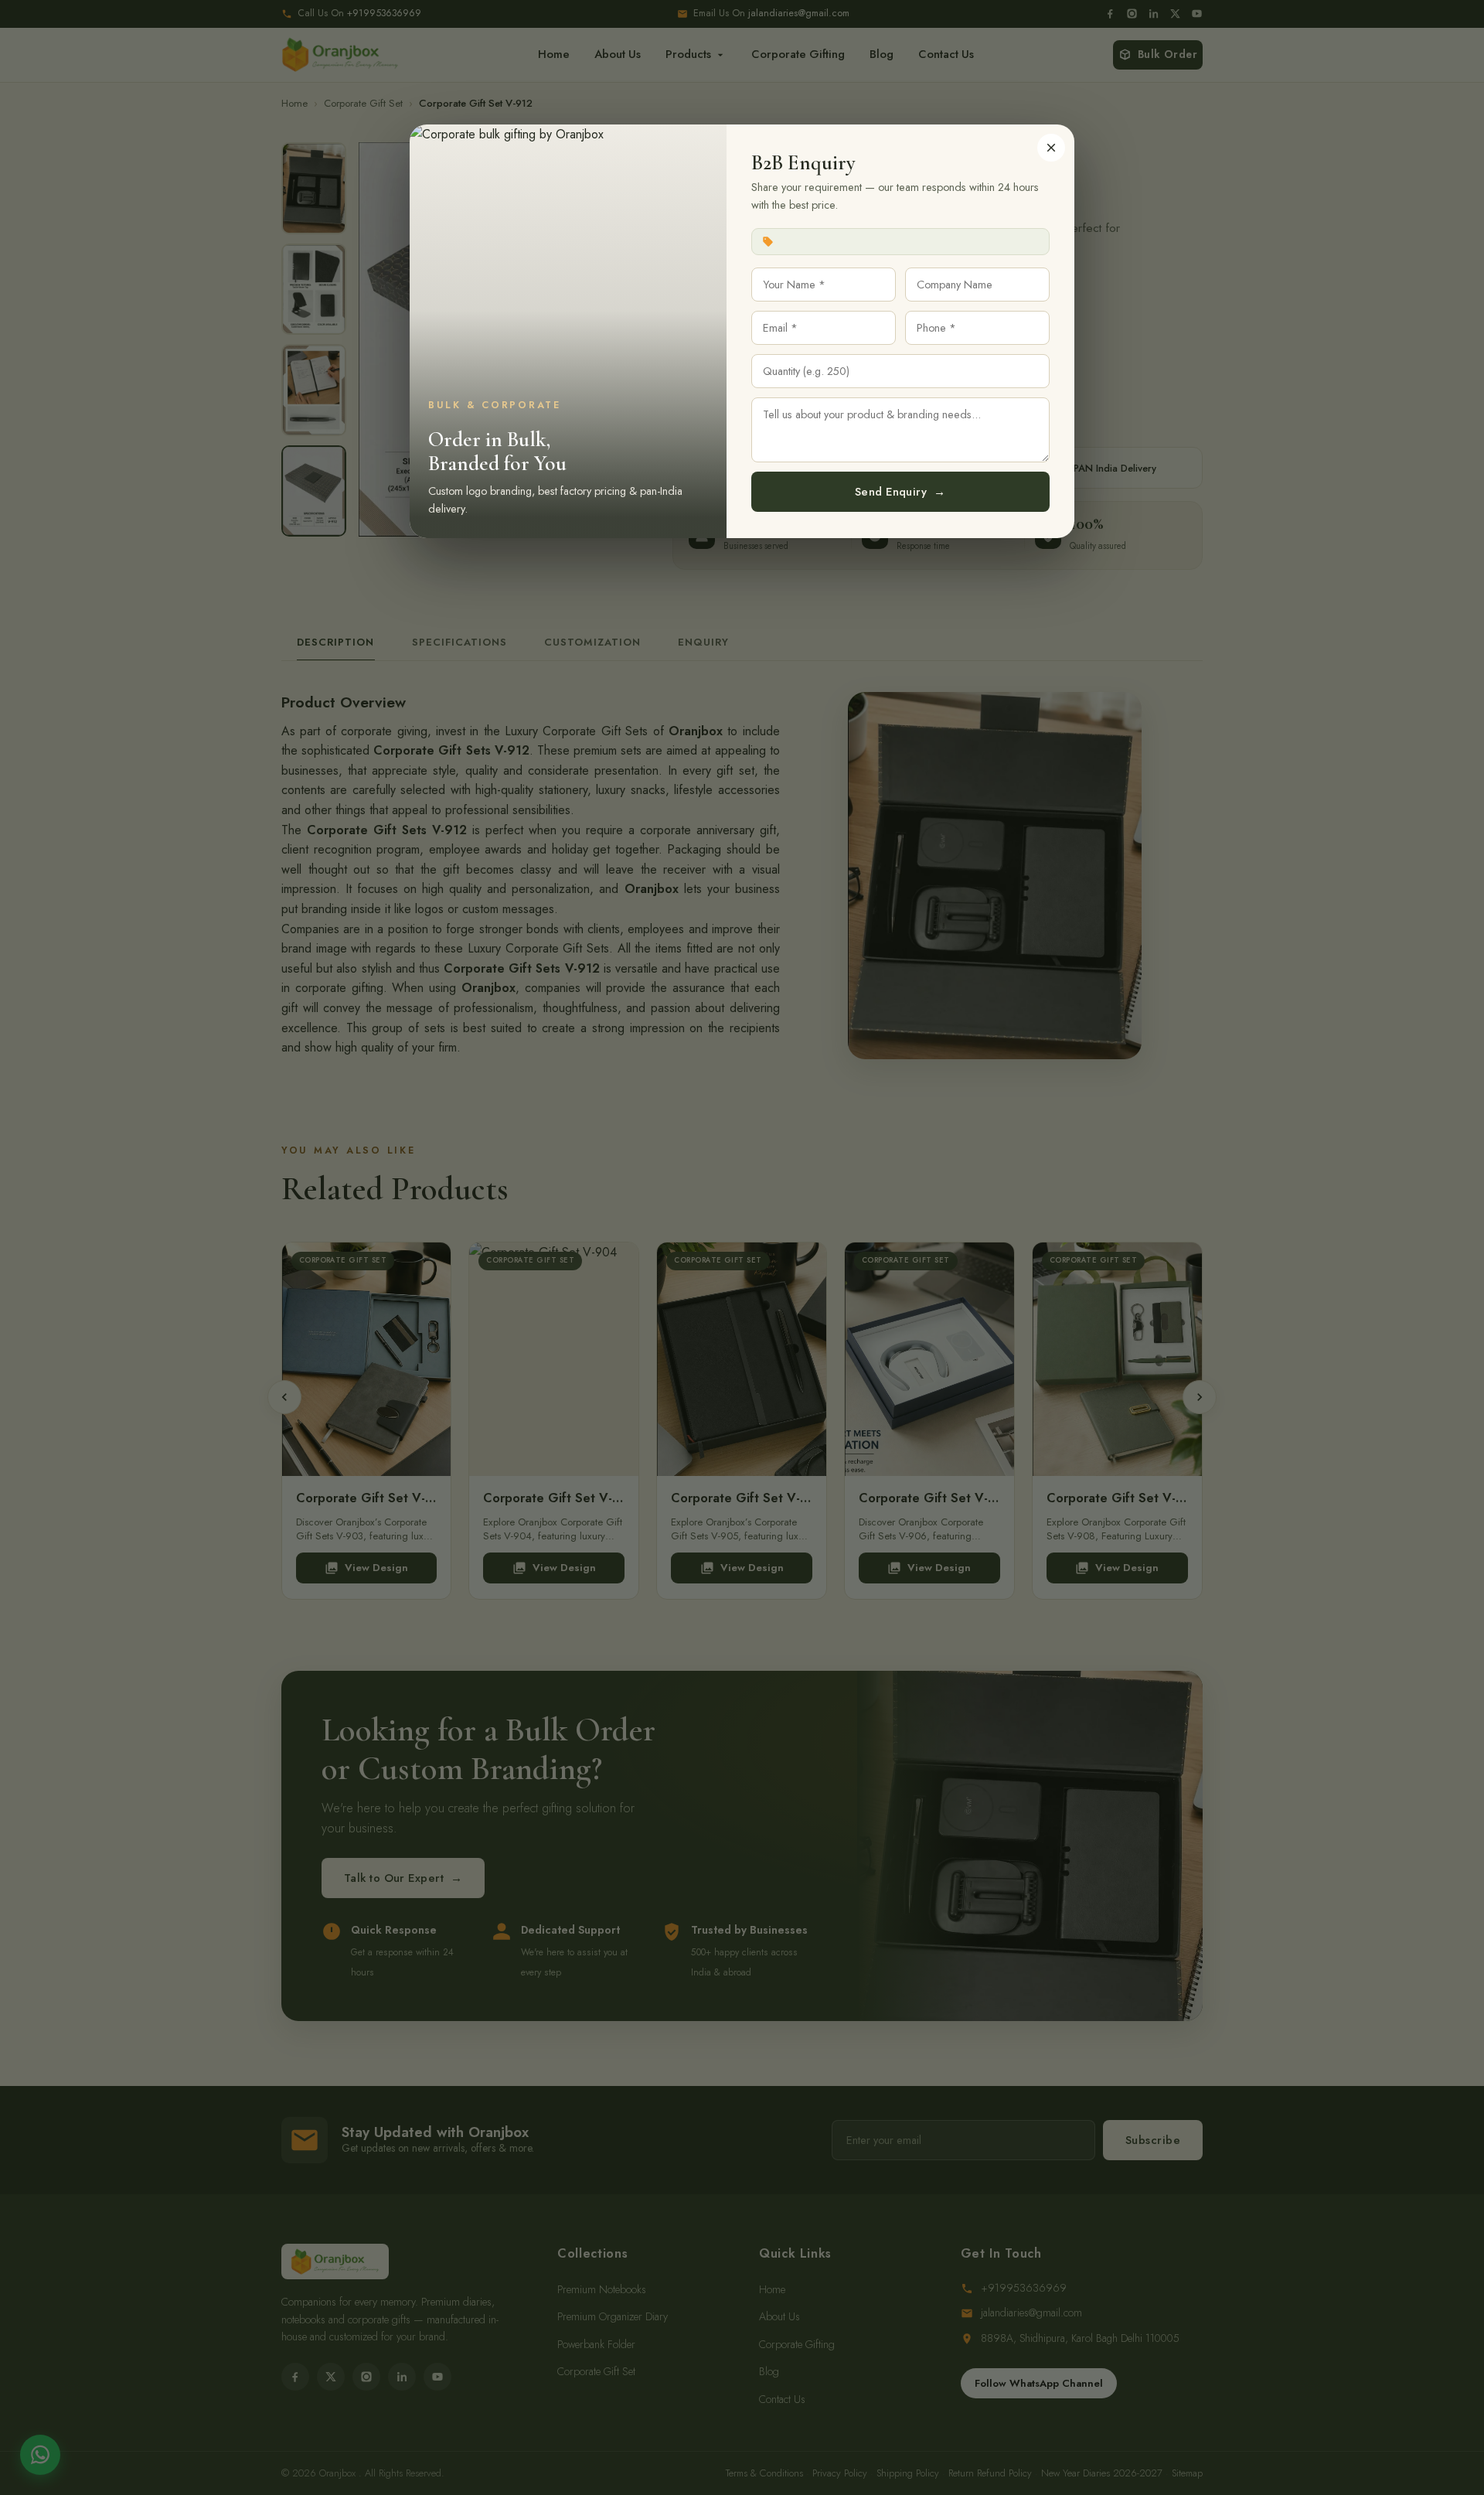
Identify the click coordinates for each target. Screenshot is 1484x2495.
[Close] (1051, 148)
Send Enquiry (900, 492)
